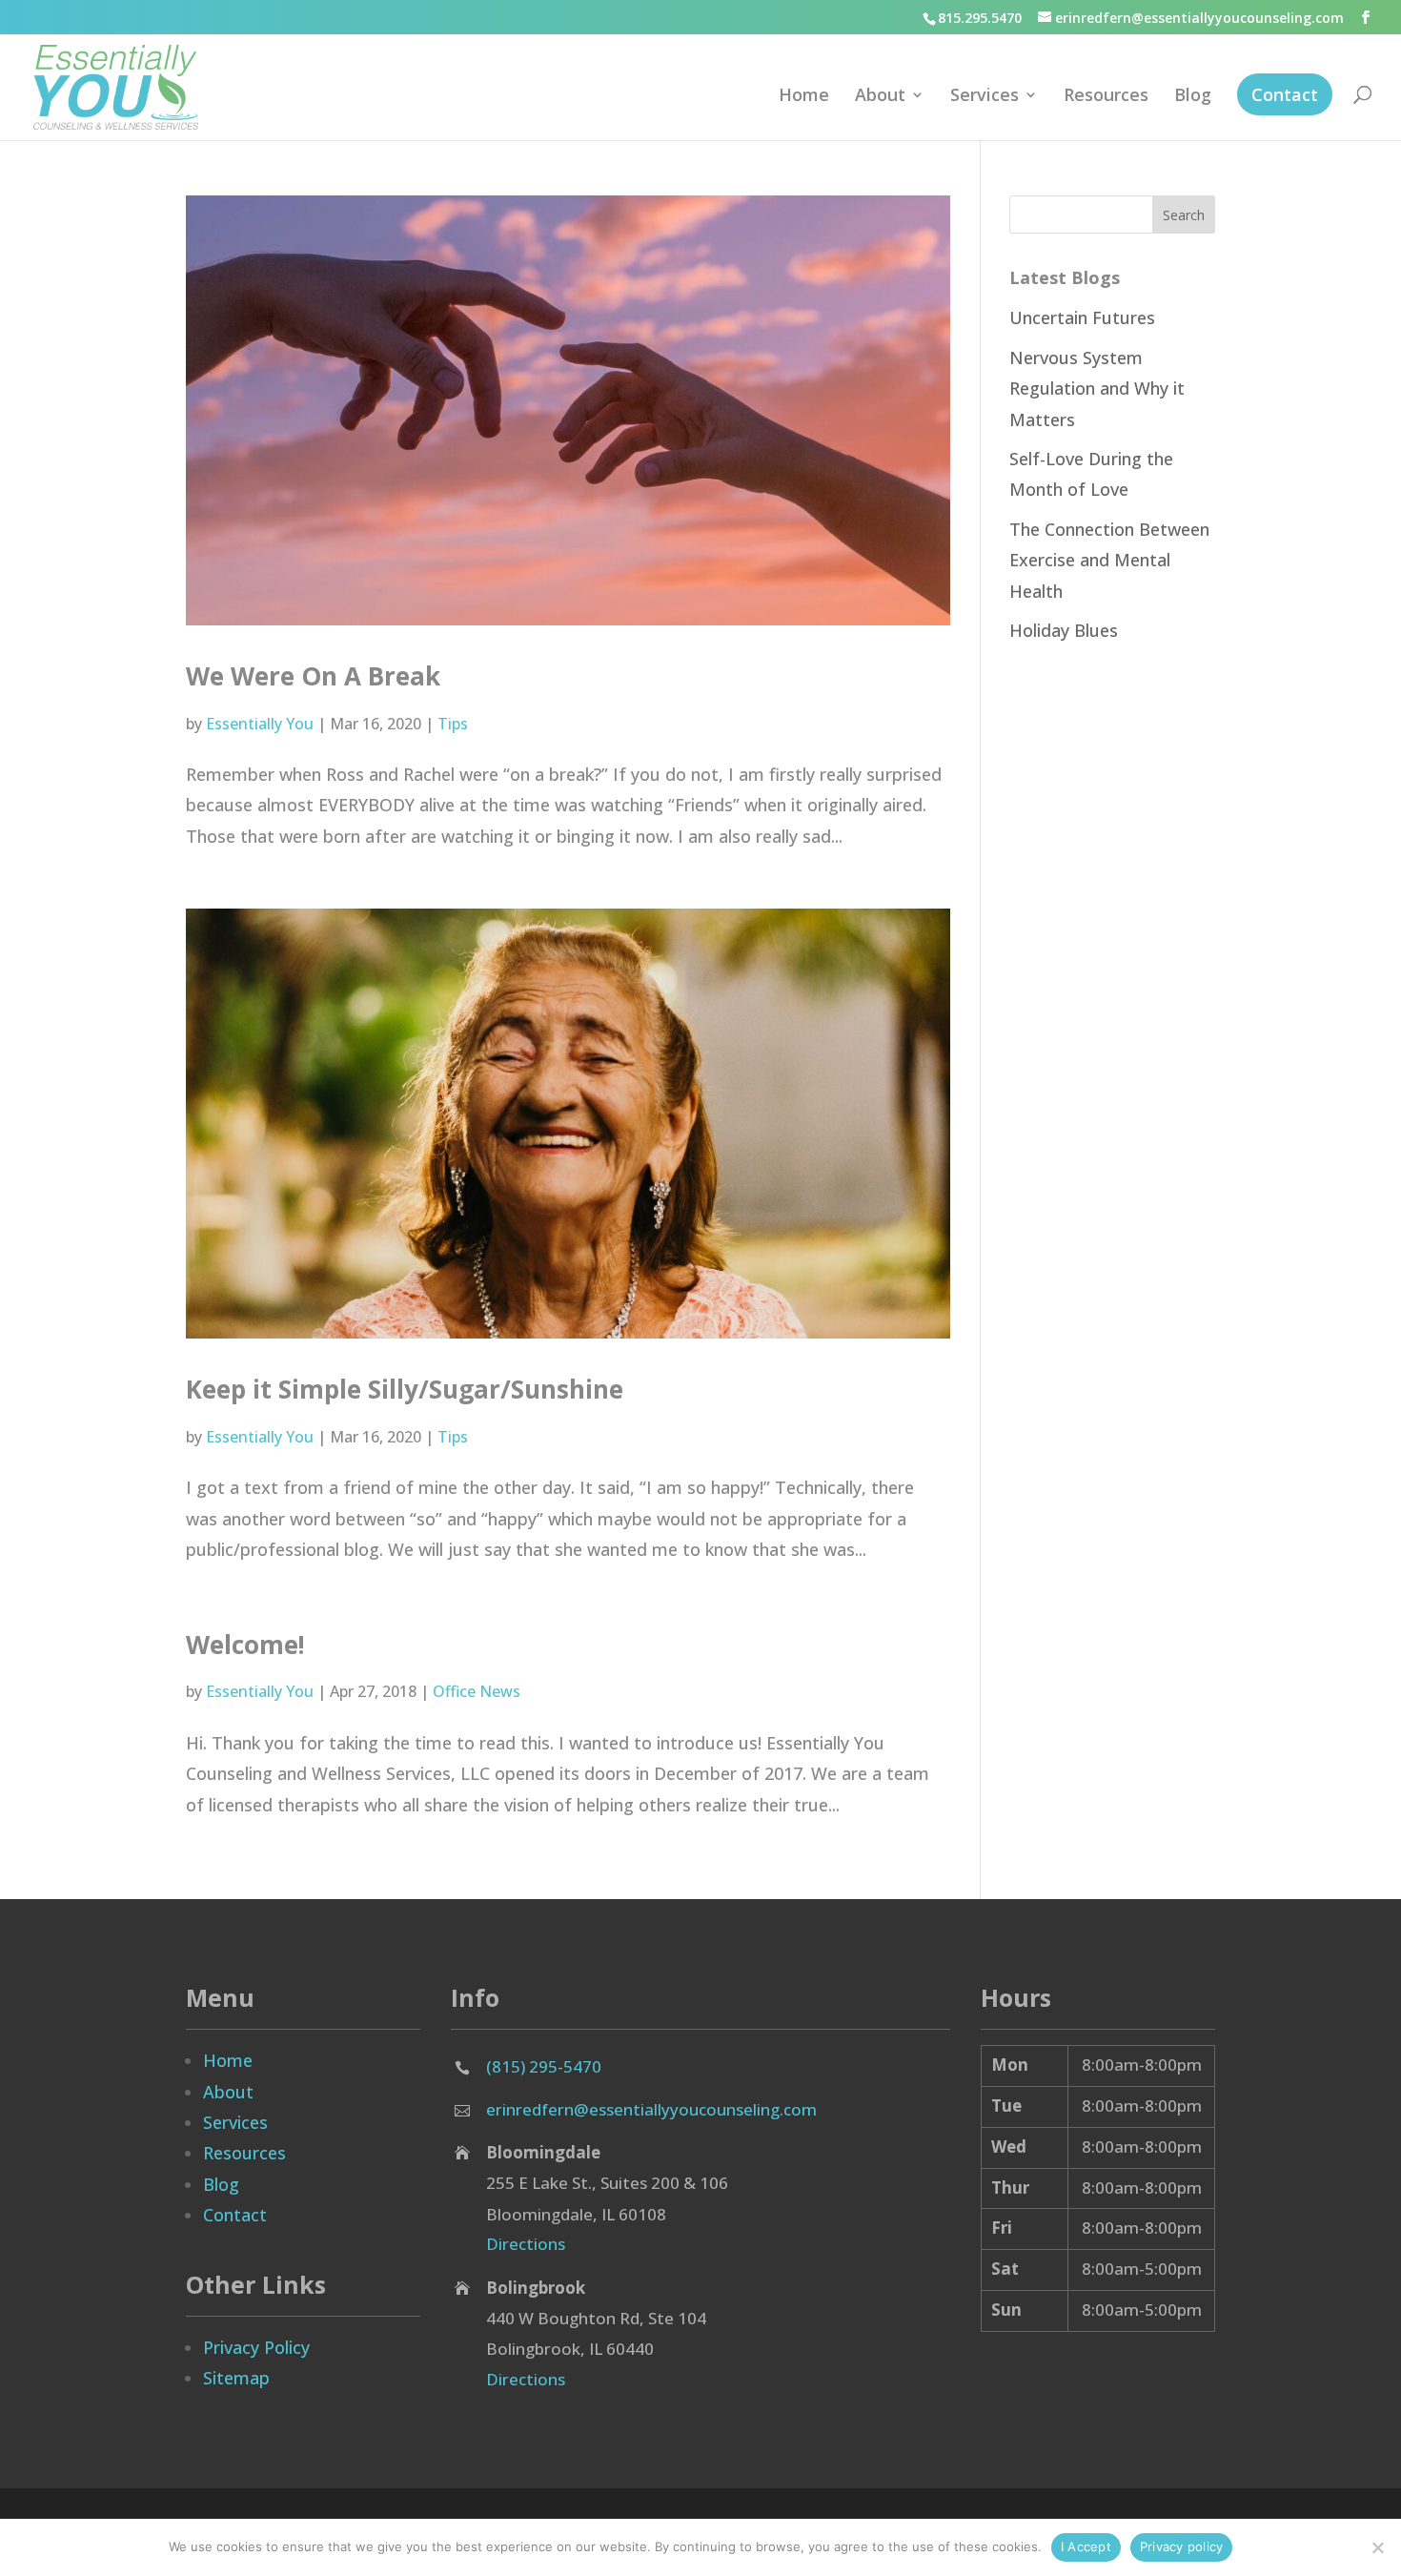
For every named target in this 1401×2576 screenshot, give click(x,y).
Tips (453, 724)
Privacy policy (1182, 2546)
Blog (1193, 97)
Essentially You (260, 724)
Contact (1285, 94)
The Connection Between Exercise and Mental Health (1109, 560)
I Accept (1086, 2546)
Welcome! (245, 1645)
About (880, 97)
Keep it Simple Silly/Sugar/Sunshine (405, 1389)
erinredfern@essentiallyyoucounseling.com (651, 2109)
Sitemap (236, 2378)
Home (804, 97)
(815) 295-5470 (544, 2066)
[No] (1377, 2547)
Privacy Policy (256, 2347)
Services (985, 97)
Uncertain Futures (1082, 317)
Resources (1106, 97)
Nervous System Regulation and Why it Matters (1097, 388)
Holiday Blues (1064, 630)
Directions (526, 2244)
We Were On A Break (313, 676)
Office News (477, 1691)
